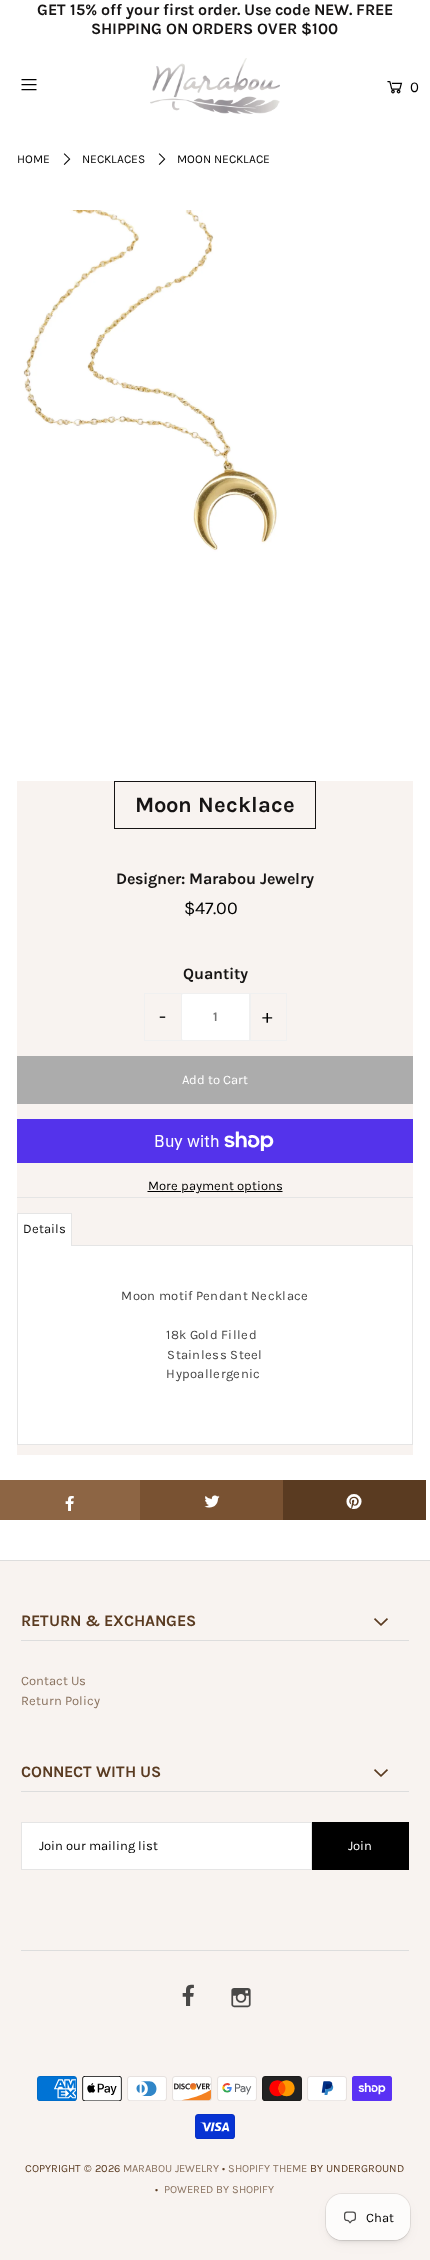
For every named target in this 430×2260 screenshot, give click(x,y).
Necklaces (113, 159)
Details (44, 1228)
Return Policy (60, 1700)
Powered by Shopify (219, 2189)
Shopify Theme (267, 2168)
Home (33, 159)
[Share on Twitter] (211, 1500)
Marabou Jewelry (171, 2168)
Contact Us (53, 1680)
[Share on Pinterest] (354, 1500)
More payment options (215, 1185)
